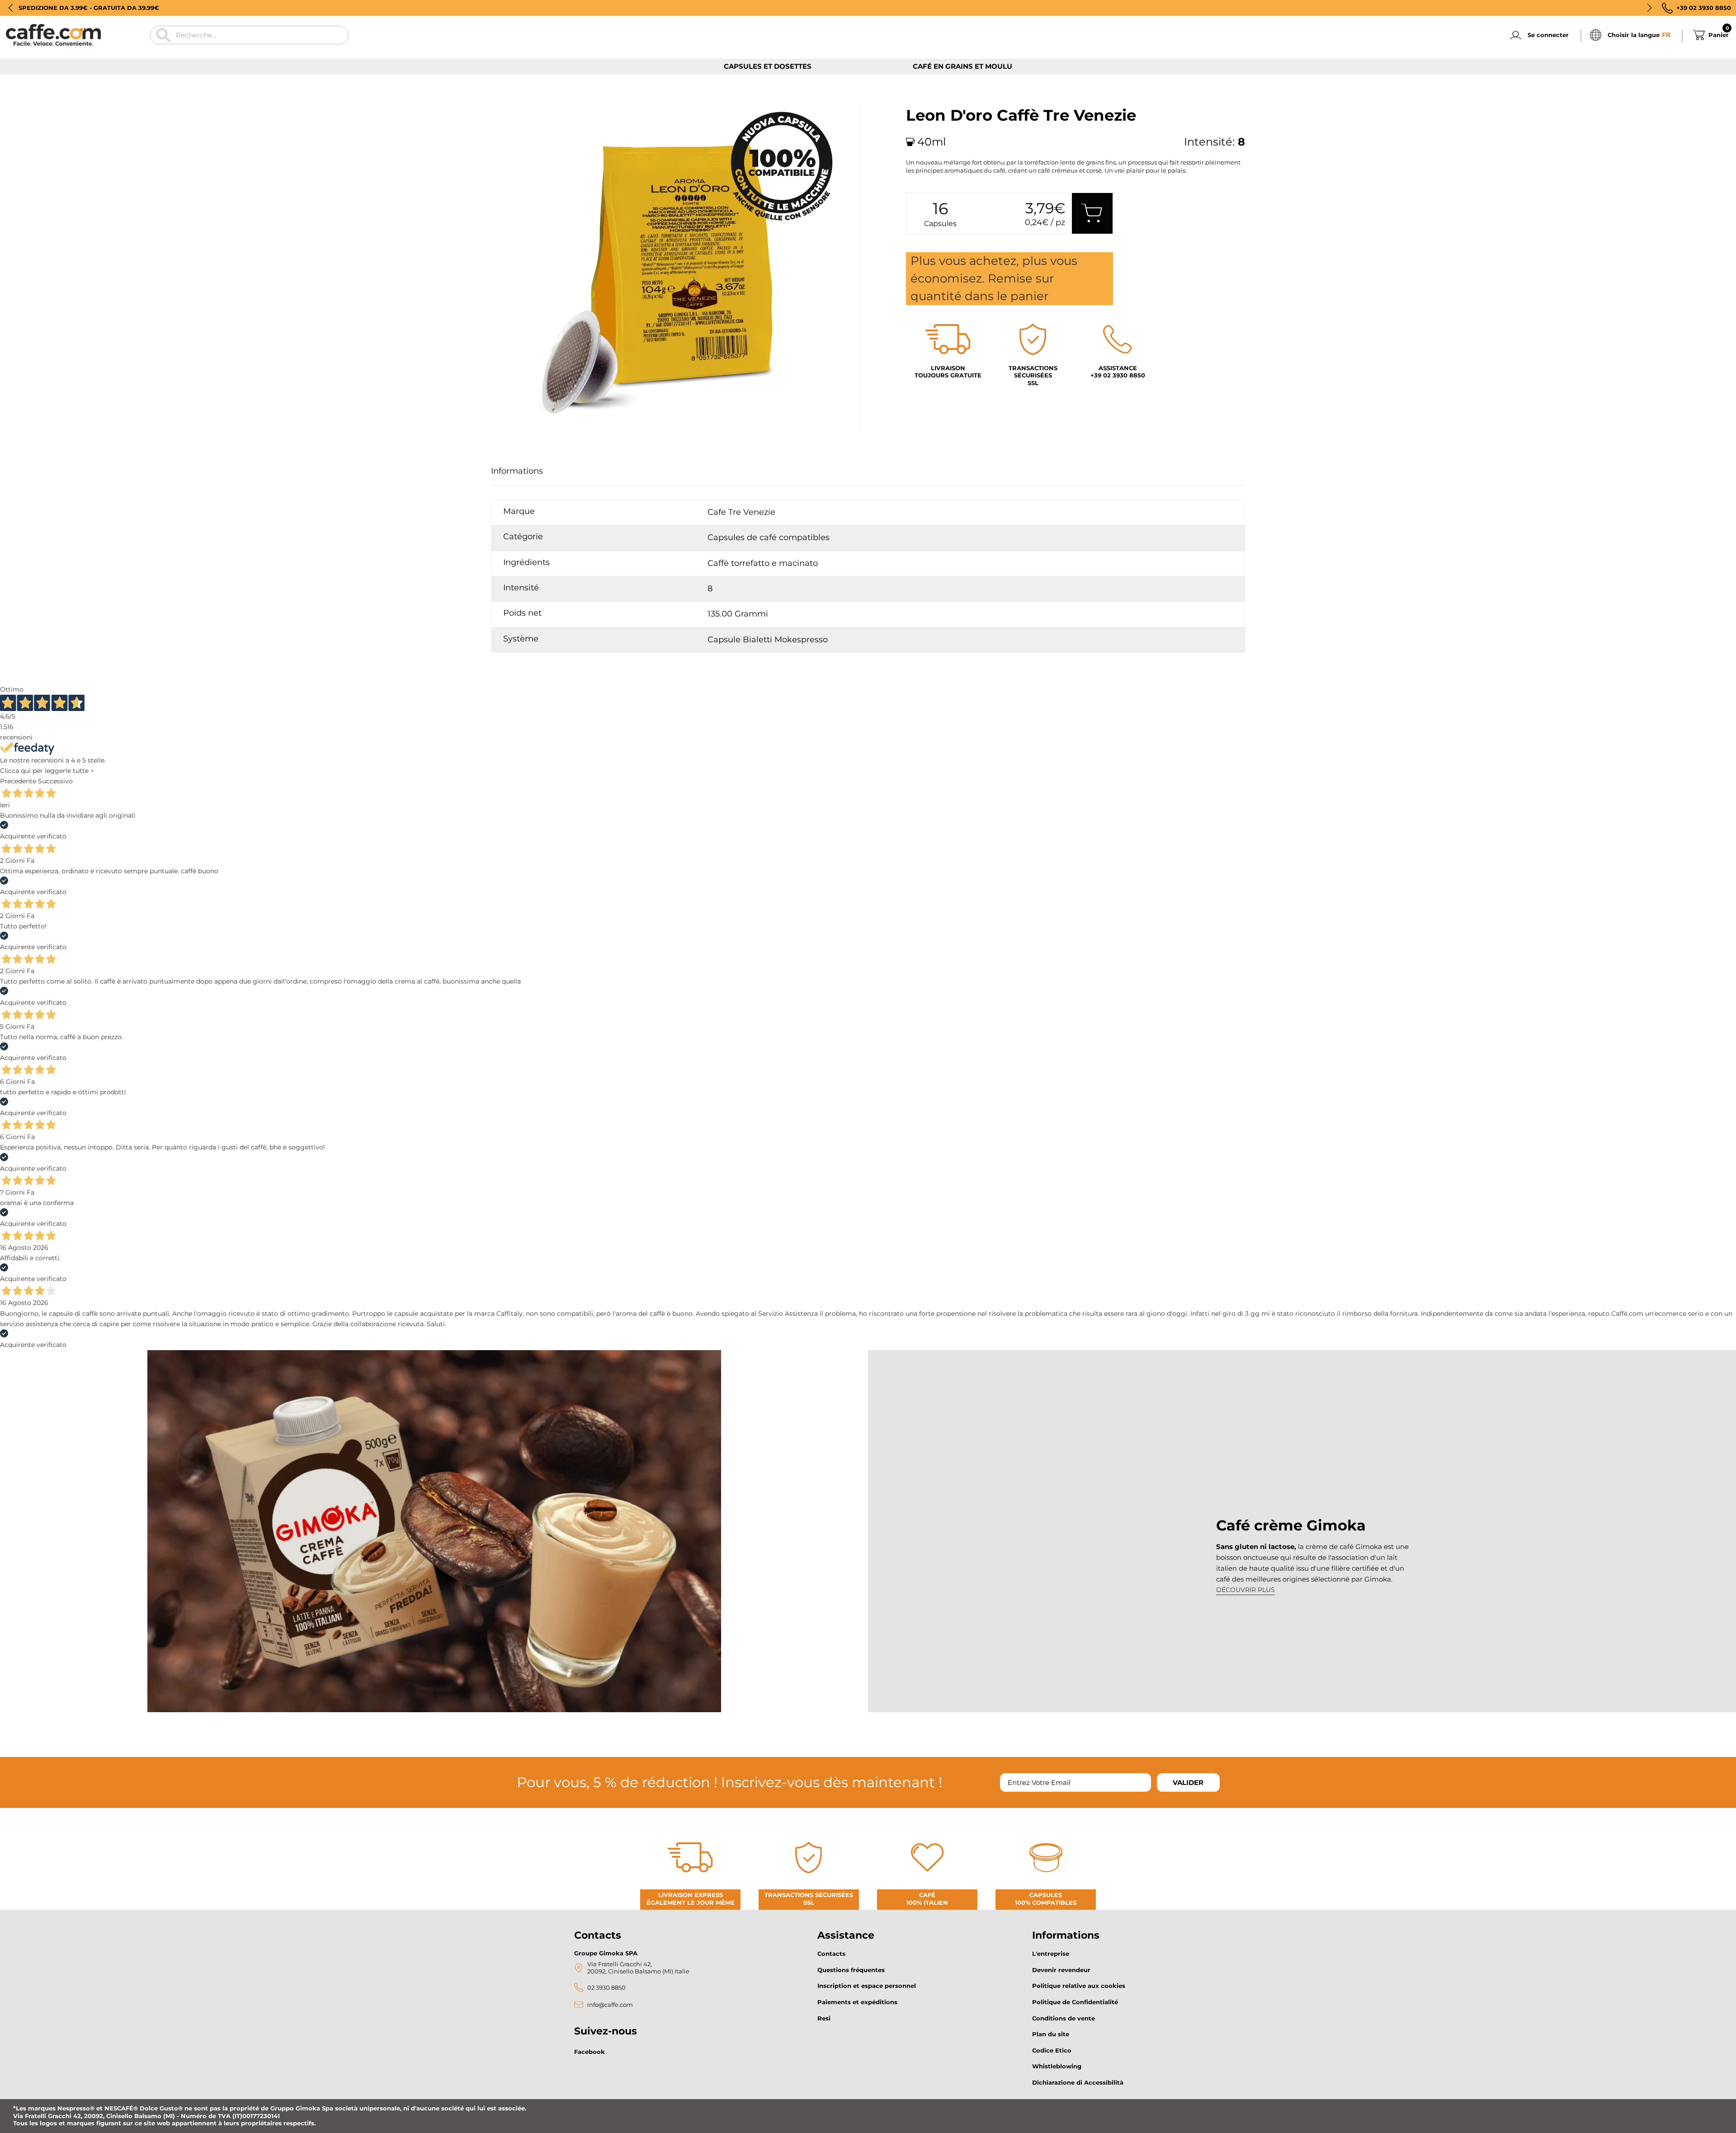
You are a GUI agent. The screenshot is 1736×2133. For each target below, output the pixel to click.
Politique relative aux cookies (1079, 1986)
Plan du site (1051, 2034)
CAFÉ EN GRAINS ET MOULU (962, 66)
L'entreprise (1051, 1954)
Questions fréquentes (851, 1970)
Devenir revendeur (1061, 1970)
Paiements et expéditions (857, 2002)
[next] (524, 440)
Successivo (55, 781)
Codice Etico (1052, 2050)
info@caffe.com (610, 2005)
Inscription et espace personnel (867, 1986)
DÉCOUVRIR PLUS (1245, 1590)
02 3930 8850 (606, 1988)
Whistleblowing (1057, 2066)
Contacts (831, 1954)
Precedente (18, 781)
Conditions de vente (1064, 2018)
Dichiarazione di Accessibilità (1078, 2082)
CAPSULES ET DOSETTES (768, 66)
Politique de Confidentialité (1075, 2002)
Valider (1188, 1782)
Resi (824, 2018)
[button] (11, 8)
